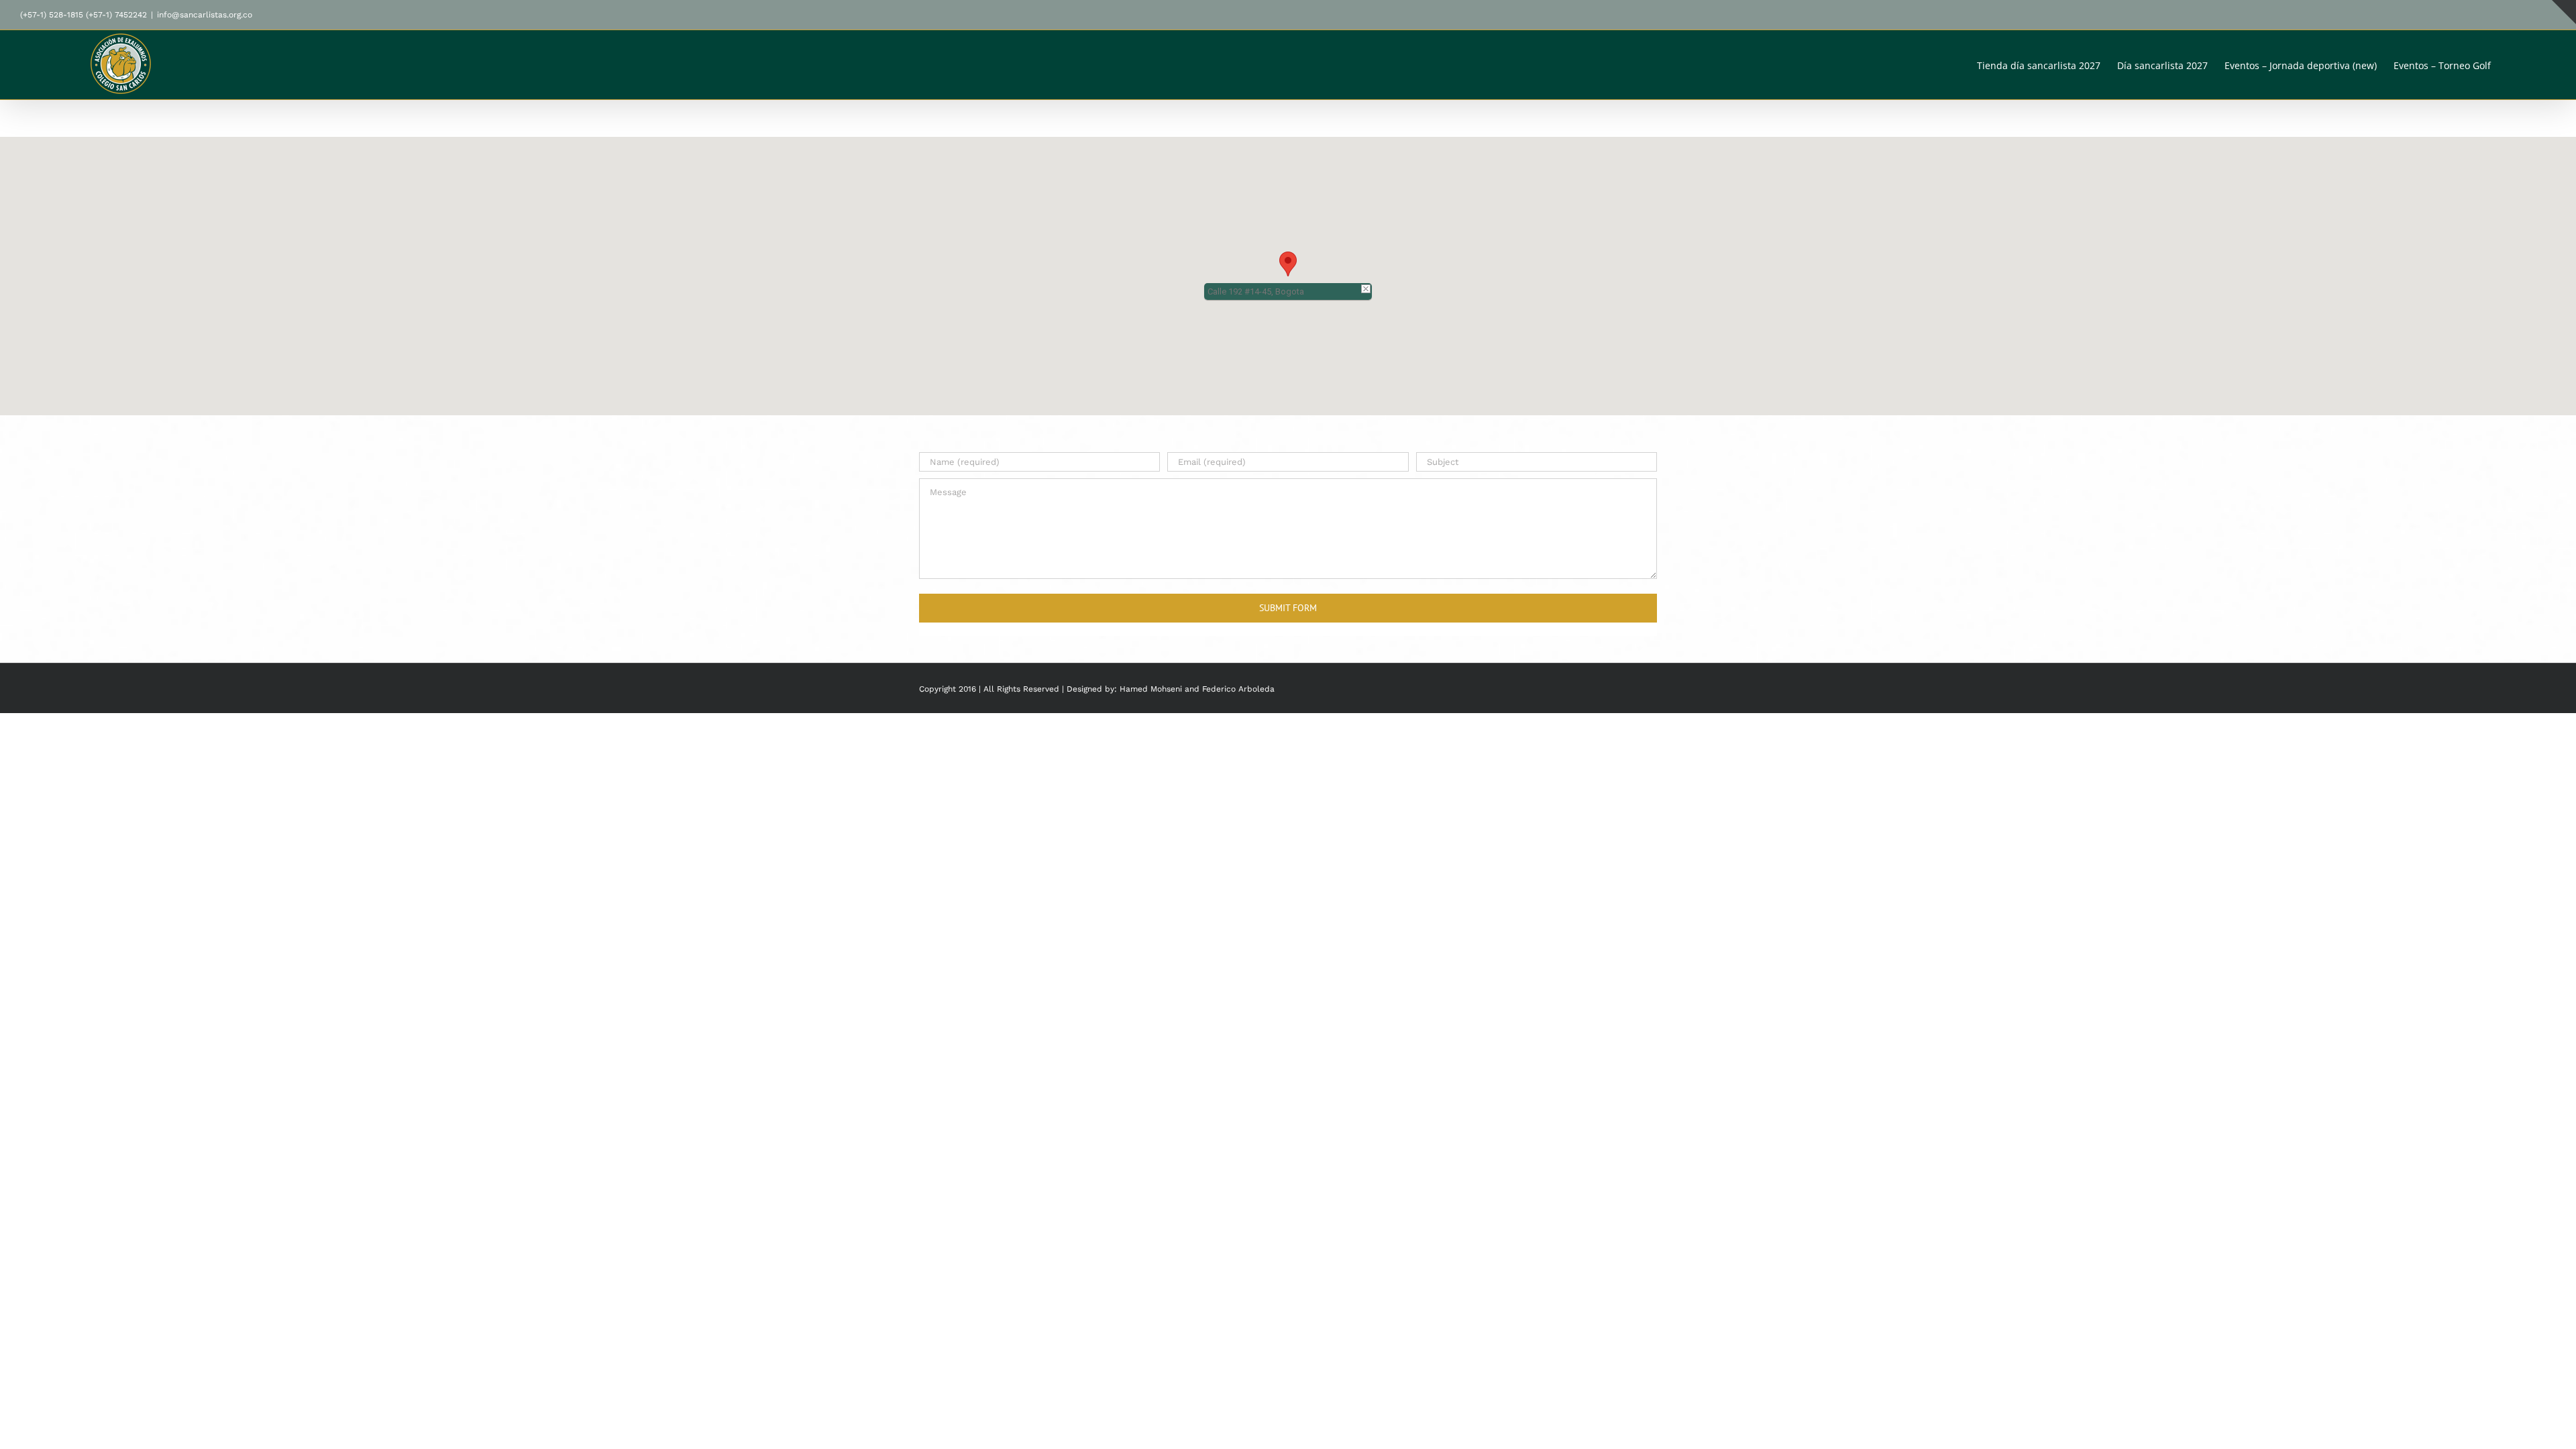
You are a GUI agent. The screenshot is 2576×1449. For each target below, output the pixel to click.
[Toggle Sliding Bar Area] (2564, 12)
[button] (2535, 65)
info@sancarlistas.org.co (205, 15)
